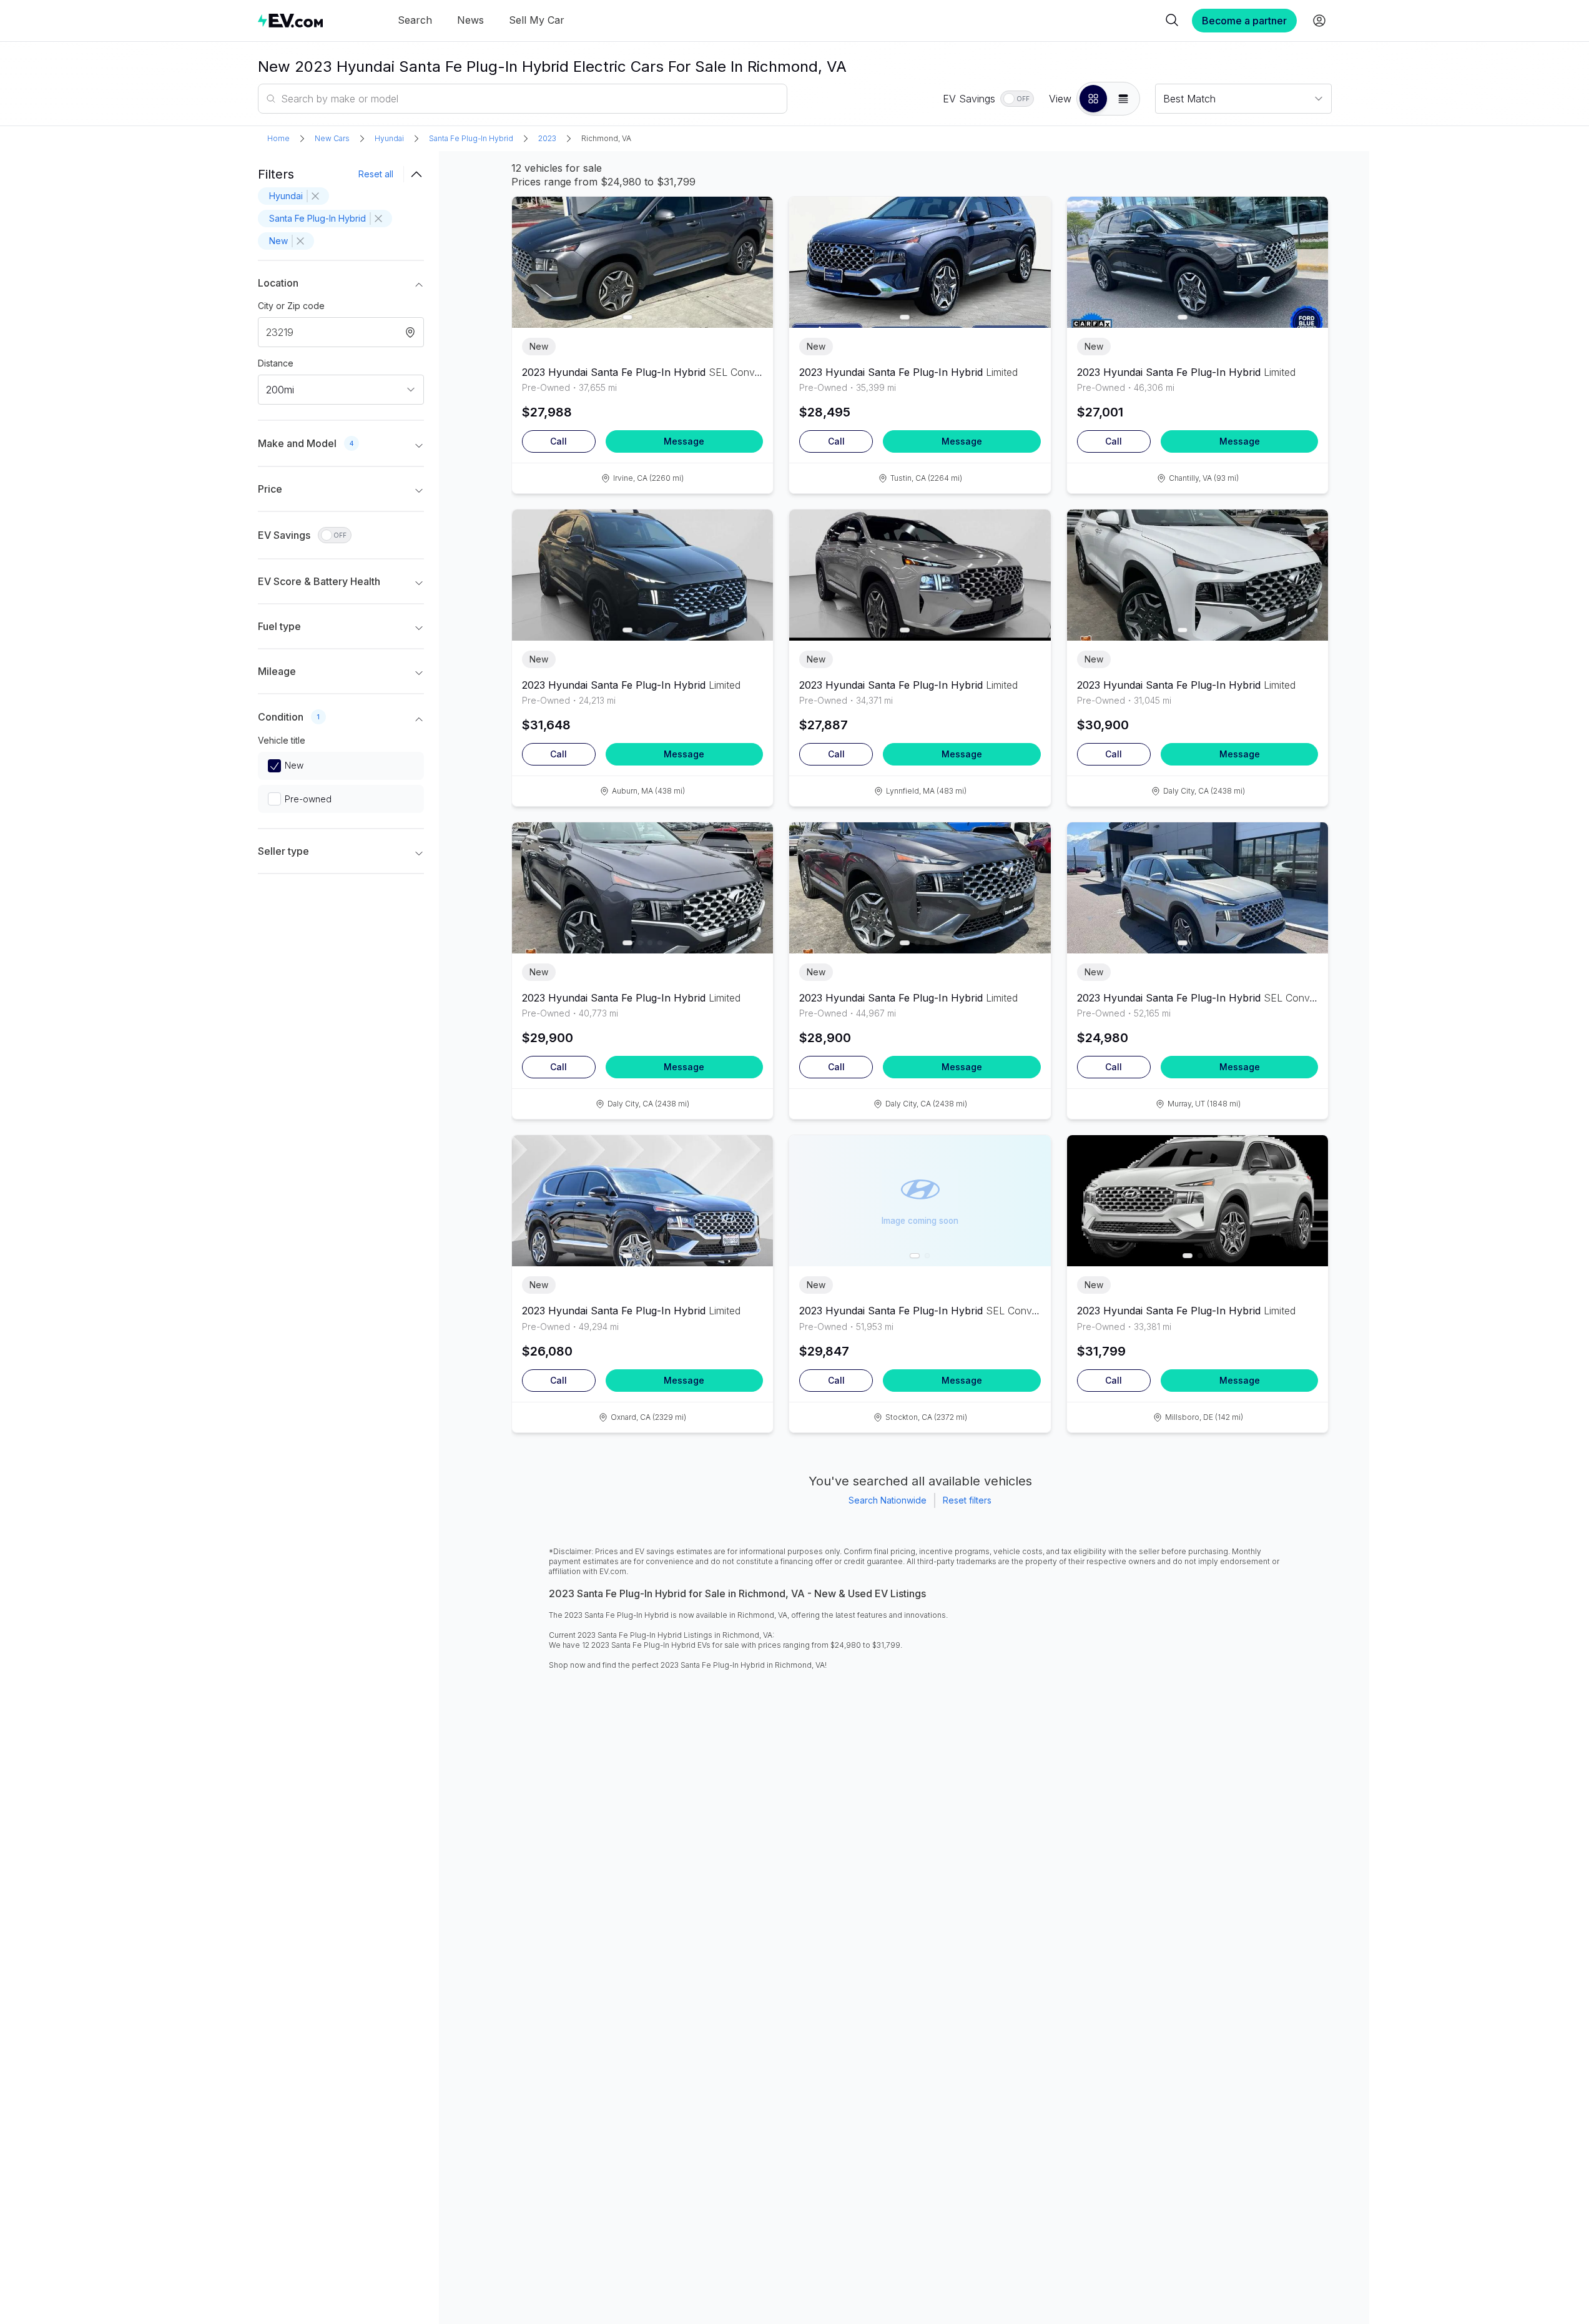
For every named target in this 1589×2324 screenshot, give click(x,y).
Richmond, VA (606, 138)
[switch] (1017, 99)
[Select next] (753, 256)
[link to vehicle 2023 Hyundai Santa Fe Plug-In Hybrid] (643, 262)
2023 (547, 138)
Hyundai (389, 138)
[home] (290, 20)
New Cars (332, 138)
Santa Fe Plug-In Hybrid (471, 138)
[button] (1093, 99)
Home (278, 138)
